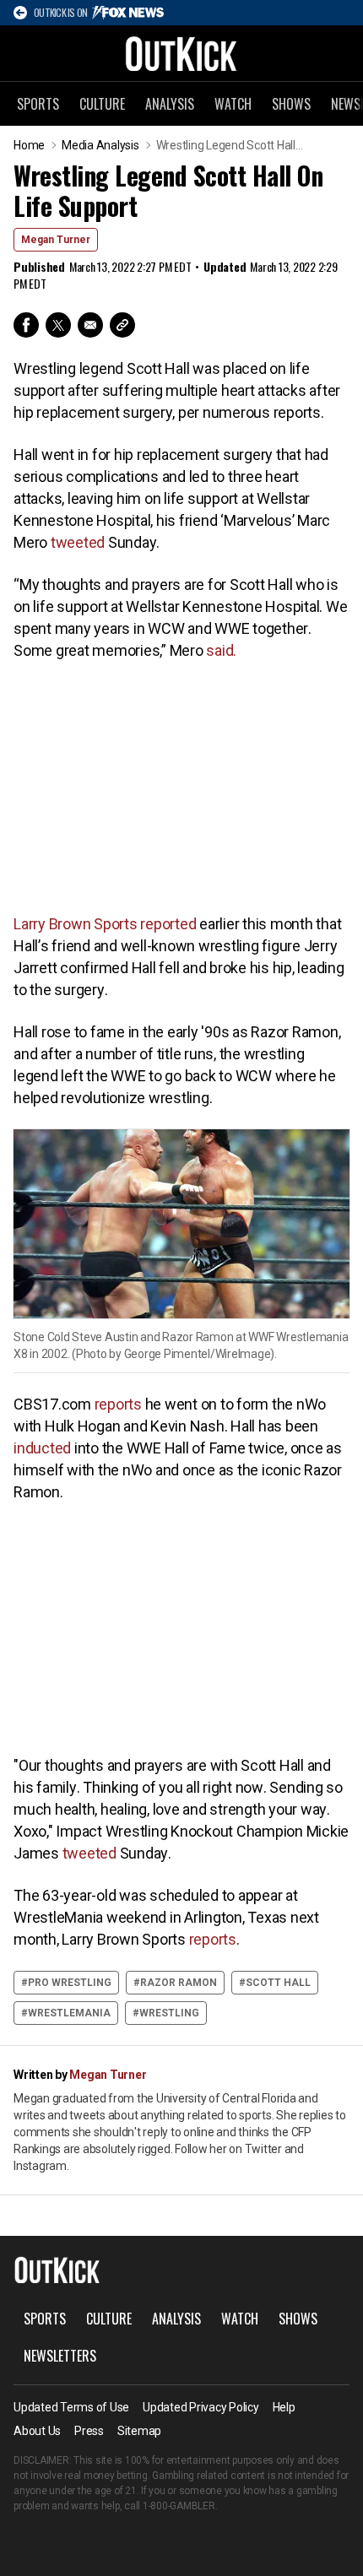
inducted (42, 1448)
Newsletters (60, 2356)
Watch (233, 104)
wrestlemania (69, 2013)
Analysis (170, 104)
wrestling (169, 2013)
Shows (291, 104)
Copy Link (122, 325)
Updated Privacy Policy (201, 2407)
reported (168, 924)
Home (29, 145)
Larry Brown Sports (77, 924)
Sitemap (139, 2431)
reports (118, 1404)
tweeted (78, 542)
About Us (37, 2431)
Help (284, 2407)
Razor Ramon (179, 1983)
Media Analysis (100, 145)
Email (90, 325)
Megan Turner (56, 240)
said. (220, 650)
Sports (38, 104)
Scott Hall (278, 1983)
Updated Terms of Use (71, 2407)
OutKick (181, 53)
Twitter (58, 325)
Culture (102, 104)
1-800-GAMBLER (179, 2506)
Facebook (26, 325)
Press (89, 2431)
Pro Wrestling (70, 1983)
